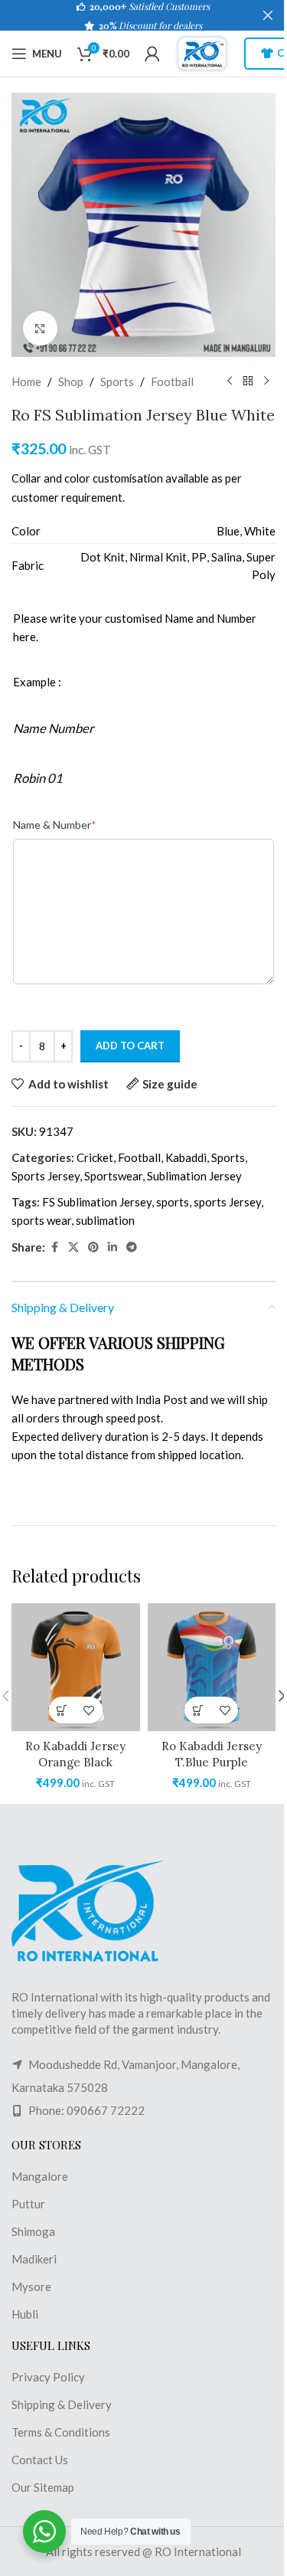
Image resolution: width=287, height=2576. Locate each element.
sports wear (41, 1220)
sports (173, 1202)
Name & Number (55, 825)
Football (172, 381)
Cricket (95, 1157)
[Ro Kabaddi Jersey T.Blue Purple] (212, 1668)
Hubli (25, 2314)
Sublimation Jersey (194, 1176)
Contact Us (40, 2460)
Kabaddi (186, 1157)
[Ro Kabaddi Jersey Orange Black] (76, 1668)
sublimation (105, 1220)
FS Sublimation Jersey (97, 1202)
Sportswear (113, 1176)
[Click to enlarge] (40, 328)
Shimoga (33, 2231)
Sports (117, 381)
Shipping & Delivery (62, 2404)
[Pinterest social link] (93, 1247)
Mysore (31, 2286)
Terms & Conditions (61, 2432)
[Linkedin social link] (113, 1247)
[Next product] (266, 381)
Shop (71, 381)
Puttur (28, 2204)
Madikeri (34, 2259)
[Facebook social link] (54, 1247)
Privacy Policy (48, 2377)
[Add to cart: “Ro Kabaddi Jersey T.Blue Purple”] (198, 1710)
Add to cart (130, 1046)
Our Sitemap (43, 2487)
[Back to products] (248, 381)
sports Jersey (227, 1202)
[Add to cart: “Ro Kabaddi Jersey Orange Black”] (62, 1710)
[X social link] (73, 1247)
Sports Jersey (46, 1176)
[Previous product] (230, 381)
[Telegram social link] (132, 1247)
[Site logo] (202, 52)
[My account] (152, 54)
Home (26, 381)
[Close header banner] (268, 15)
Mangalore (40, 2176)
